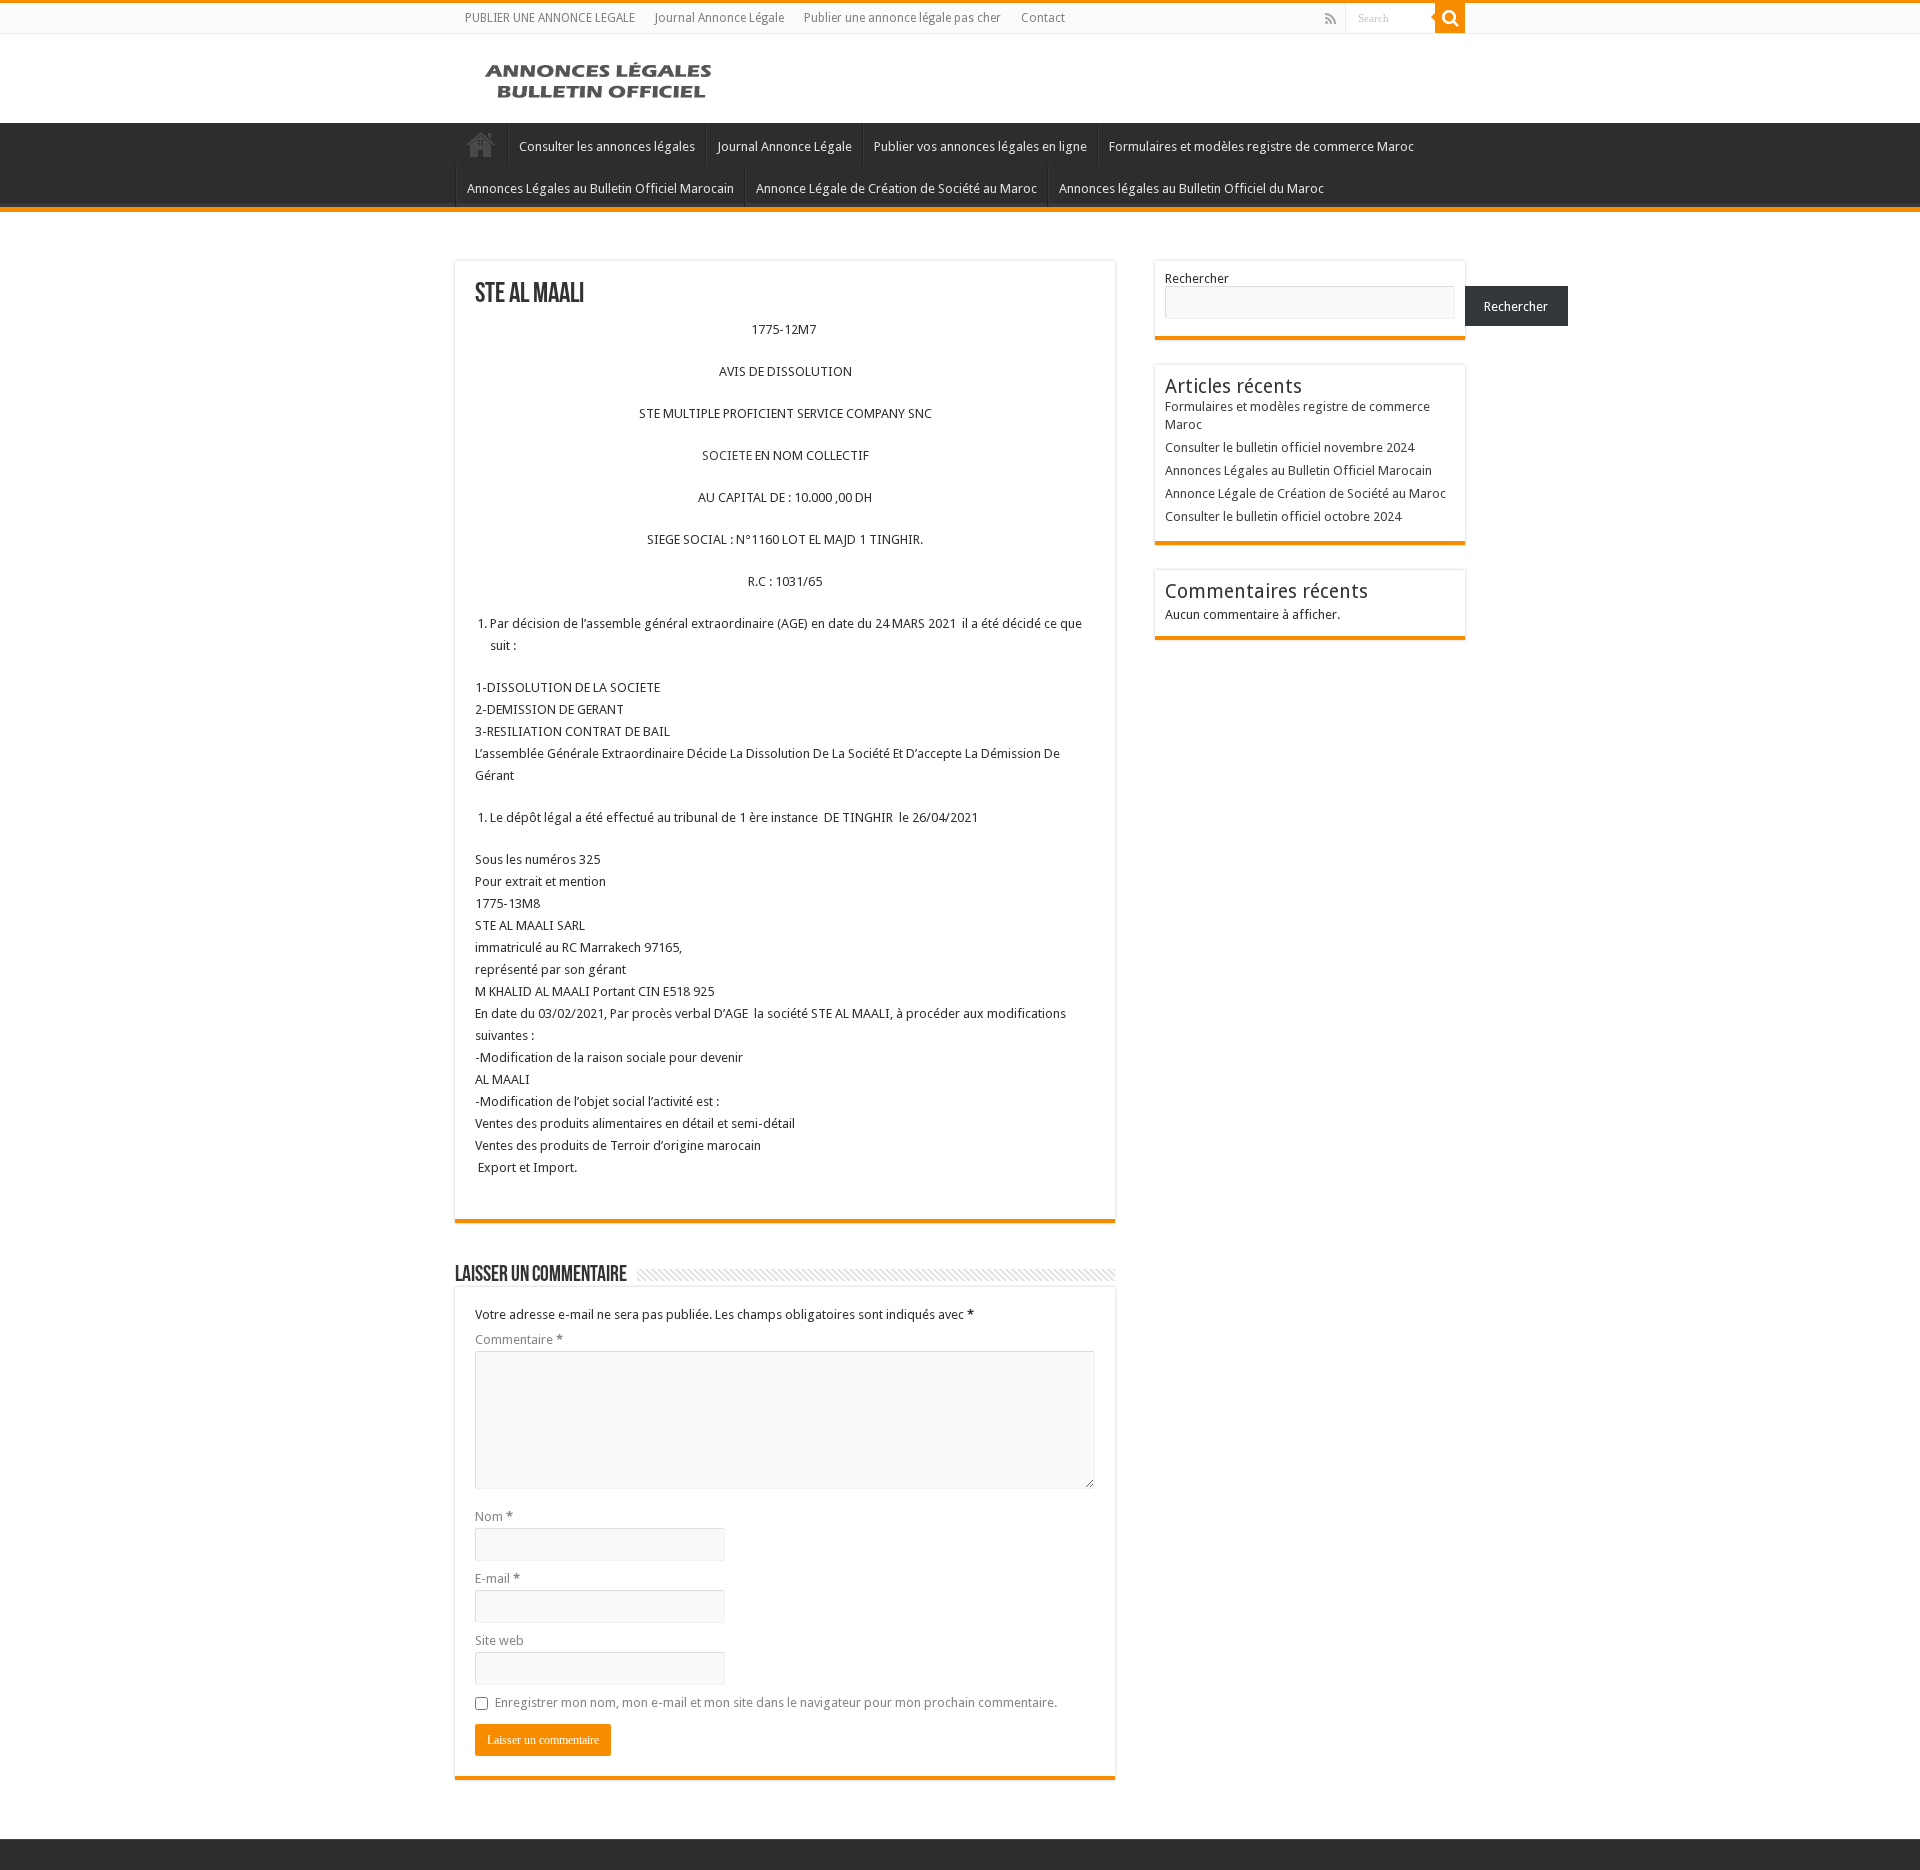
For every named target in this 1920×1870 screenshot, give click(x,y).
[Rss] (1330, 19)
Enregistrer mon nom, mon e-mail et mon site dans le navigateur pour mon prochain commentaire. (776, 1702)
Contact (1043, 18)
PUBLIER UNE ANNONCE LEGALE (550, 18)
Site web (499, 1640)
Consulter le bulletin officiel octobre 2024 (1283, 516)
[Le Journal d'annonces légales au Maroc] (600, 78)
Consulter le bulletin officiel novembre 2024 (1289, 447)
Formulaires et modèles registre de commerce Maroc (1261, 146)
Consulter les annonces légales (607, 146)
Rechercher (1197, 278)
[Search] (1450, 18)
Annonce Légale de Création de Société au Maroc (896, 188)
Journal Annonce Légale (719, 18)
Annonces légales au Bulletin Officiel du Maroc (1191, 188)
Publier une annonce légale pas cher (902, 18)
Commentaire (519, 1339)
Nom (494, 1516)
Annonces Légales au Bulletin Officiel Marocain (600, 188)
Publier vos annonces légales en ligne (980, 146)
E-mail (497, 1578)
